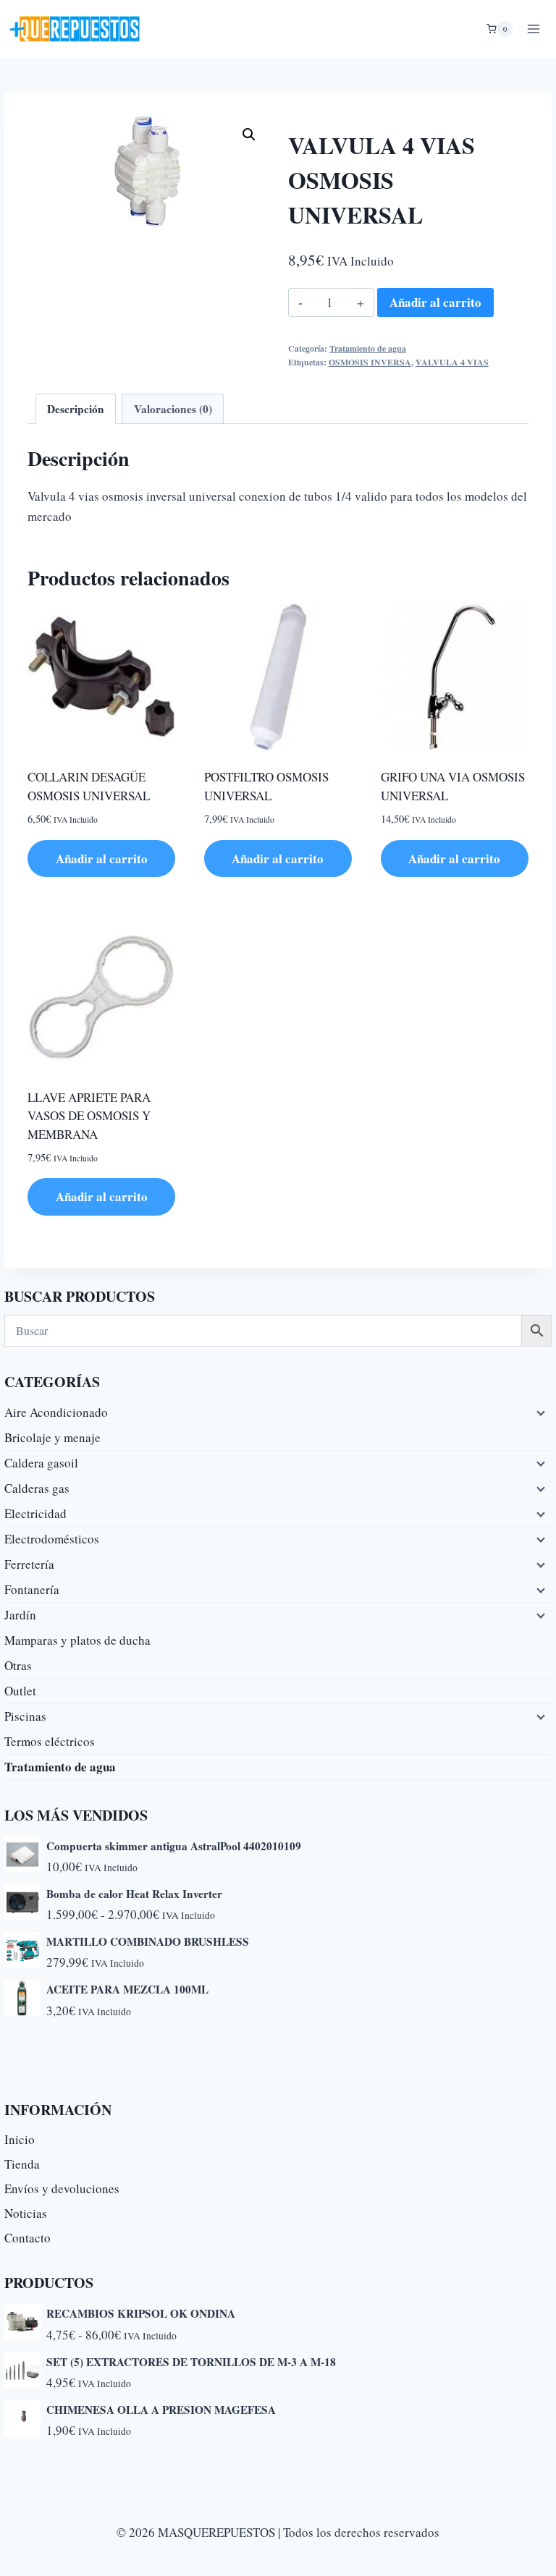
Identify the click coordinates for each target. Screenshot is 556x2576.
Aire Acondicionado (56, 1412)
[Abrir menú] (533, 29)
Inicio (20, 2139)
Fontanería (32, 1589)
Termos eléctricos (50, 1741)
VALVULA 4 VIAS (452, 362)
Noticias (26, 2213)
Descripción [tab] (76, 409)
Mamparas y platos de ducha (77, 1640)
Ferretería (29, 1564)
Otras (18, 1665)
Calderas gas (37, 1488)
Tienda (22, 2164)
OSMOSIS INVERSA (370, 362)
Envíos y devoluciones (62, 2189)
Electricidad (35, 1513)
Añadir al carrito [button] (102, 859)
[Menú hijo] (539, 1412)
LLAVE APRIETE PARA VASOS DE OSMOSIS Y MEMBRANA (89, 1116)
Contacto (28, 2238)
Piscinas (25, 1716)
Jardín (20, 1615)
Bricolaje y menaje (52, 1437)
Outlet (20, 1691)
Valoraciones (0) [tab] (173, 409)
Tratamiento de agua (368, 348)
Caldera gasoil (41, 1463)
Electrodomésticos (52, 1539)
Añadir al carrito (435, 302)
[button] (249, 135)
